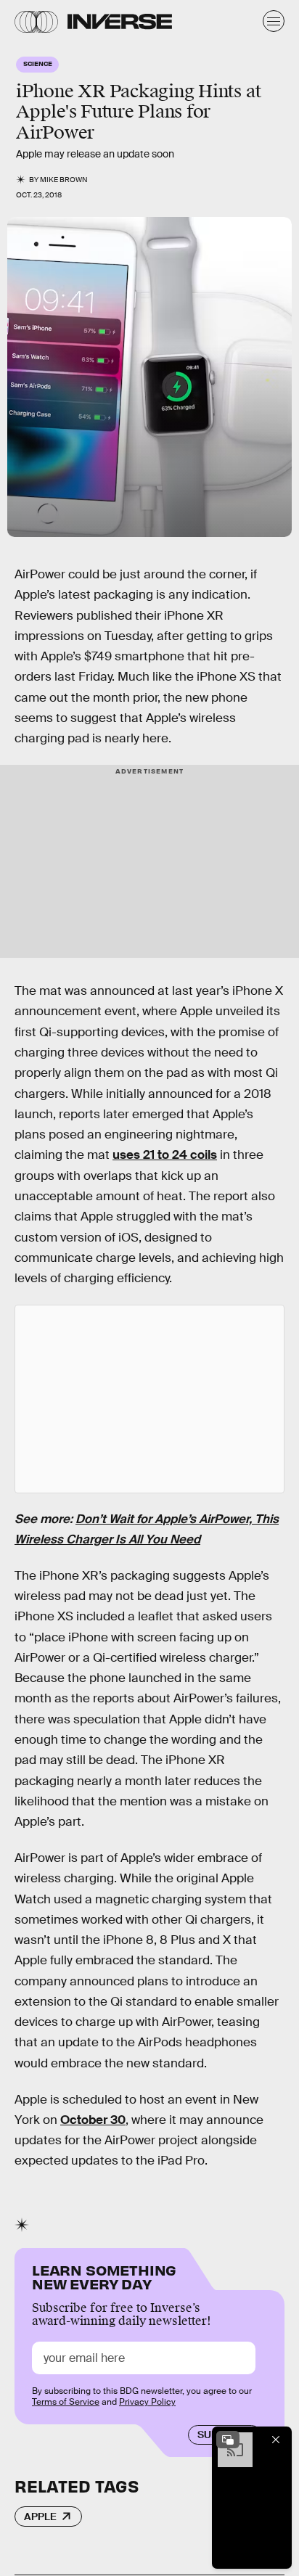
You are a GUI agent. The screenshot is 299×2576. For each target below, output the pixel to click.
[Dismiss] (276, 2440)
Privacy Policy (147, 2402)
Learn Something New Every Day (104, 2276)
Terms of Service (66, 2402)
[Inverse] (120, 21)
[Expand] (228, 2440)
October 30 (93, 2120)
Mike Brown (64, 180)
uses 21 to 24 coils (165, 1155)
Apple (40, 2516)
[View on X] (149, 1399)
